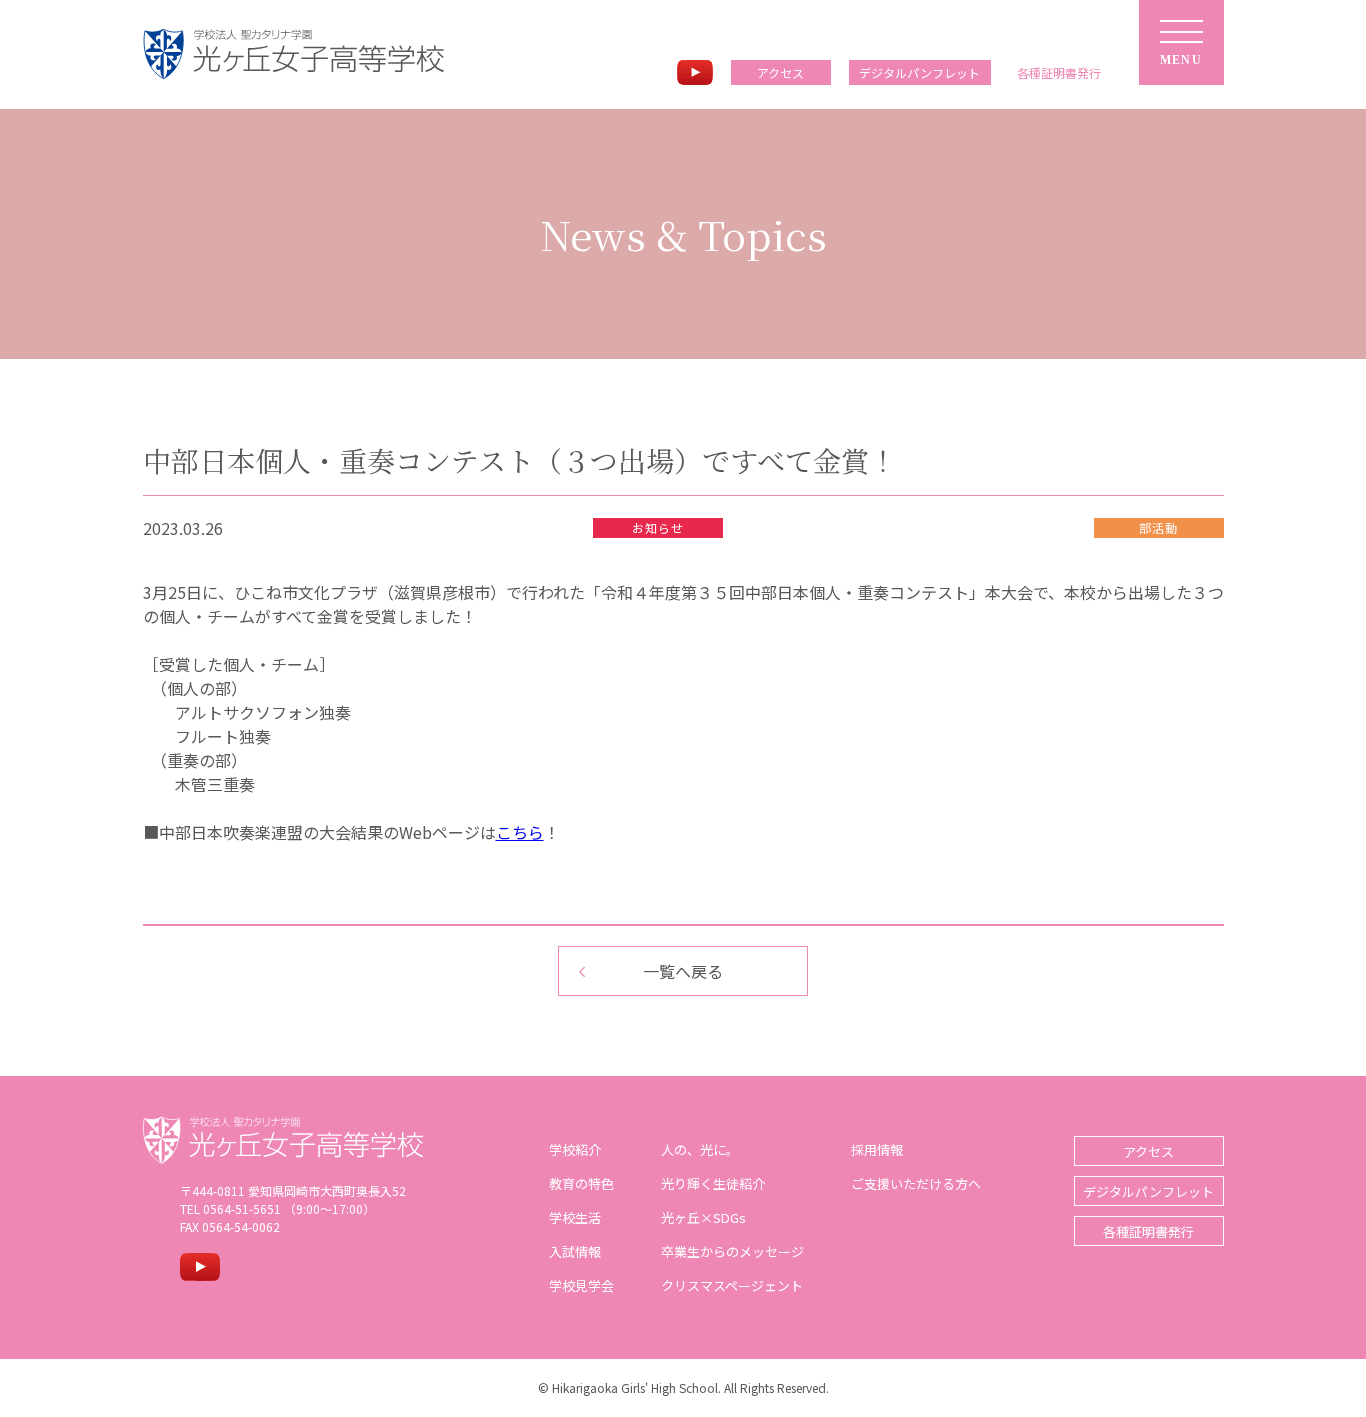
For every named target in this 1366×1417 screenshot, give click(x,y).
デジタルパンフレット (919, 72)
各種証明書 (1059, 72)
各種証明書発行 (1148, 1231)
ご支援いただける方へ (916, 1183)
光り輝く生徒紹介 (713, 1183)
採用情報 (877, 1149)
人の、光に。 (700, 1149)
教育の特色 (581, 1183)
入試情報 (575, 1251)
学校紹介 (575, 1149)
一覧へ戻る (683, 971)
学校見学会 (581, 1285)
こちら (520, 832)
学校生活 (575, 1217)
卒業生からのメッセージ (732, 1251)
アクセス (780, 72)
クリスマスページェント (732, 1285)
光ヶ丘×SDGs (703, 1217)
